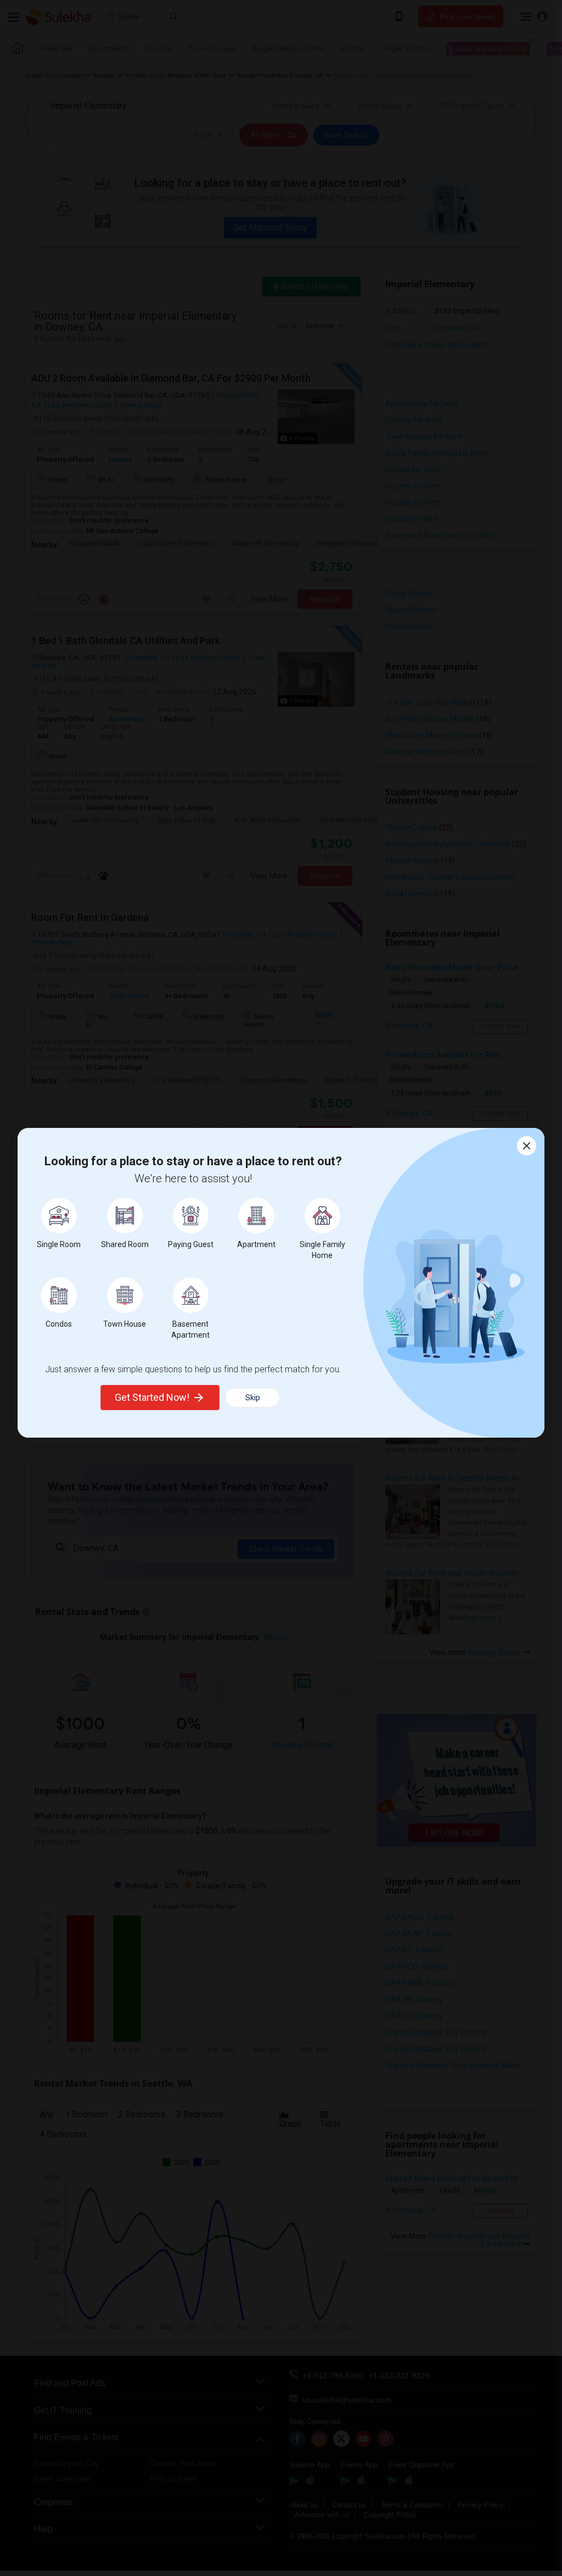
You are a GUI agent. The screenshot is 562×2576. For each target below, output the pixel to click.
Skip (253, 1398)
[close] (527, 1146)
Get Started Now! (152, 1397)
